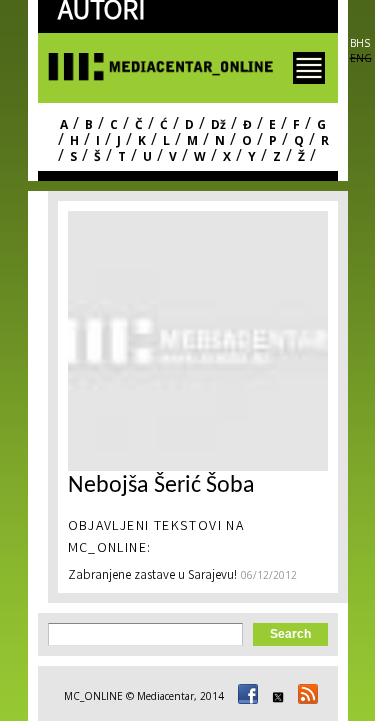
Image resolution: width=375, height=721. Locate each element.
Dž (218, 124)
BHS (360, 43)
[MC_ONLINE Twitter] (275, 696)
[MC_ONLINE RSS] (305, 696)
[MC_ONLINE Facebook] (245, 696)
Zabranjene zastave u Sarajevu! (152, 576)
